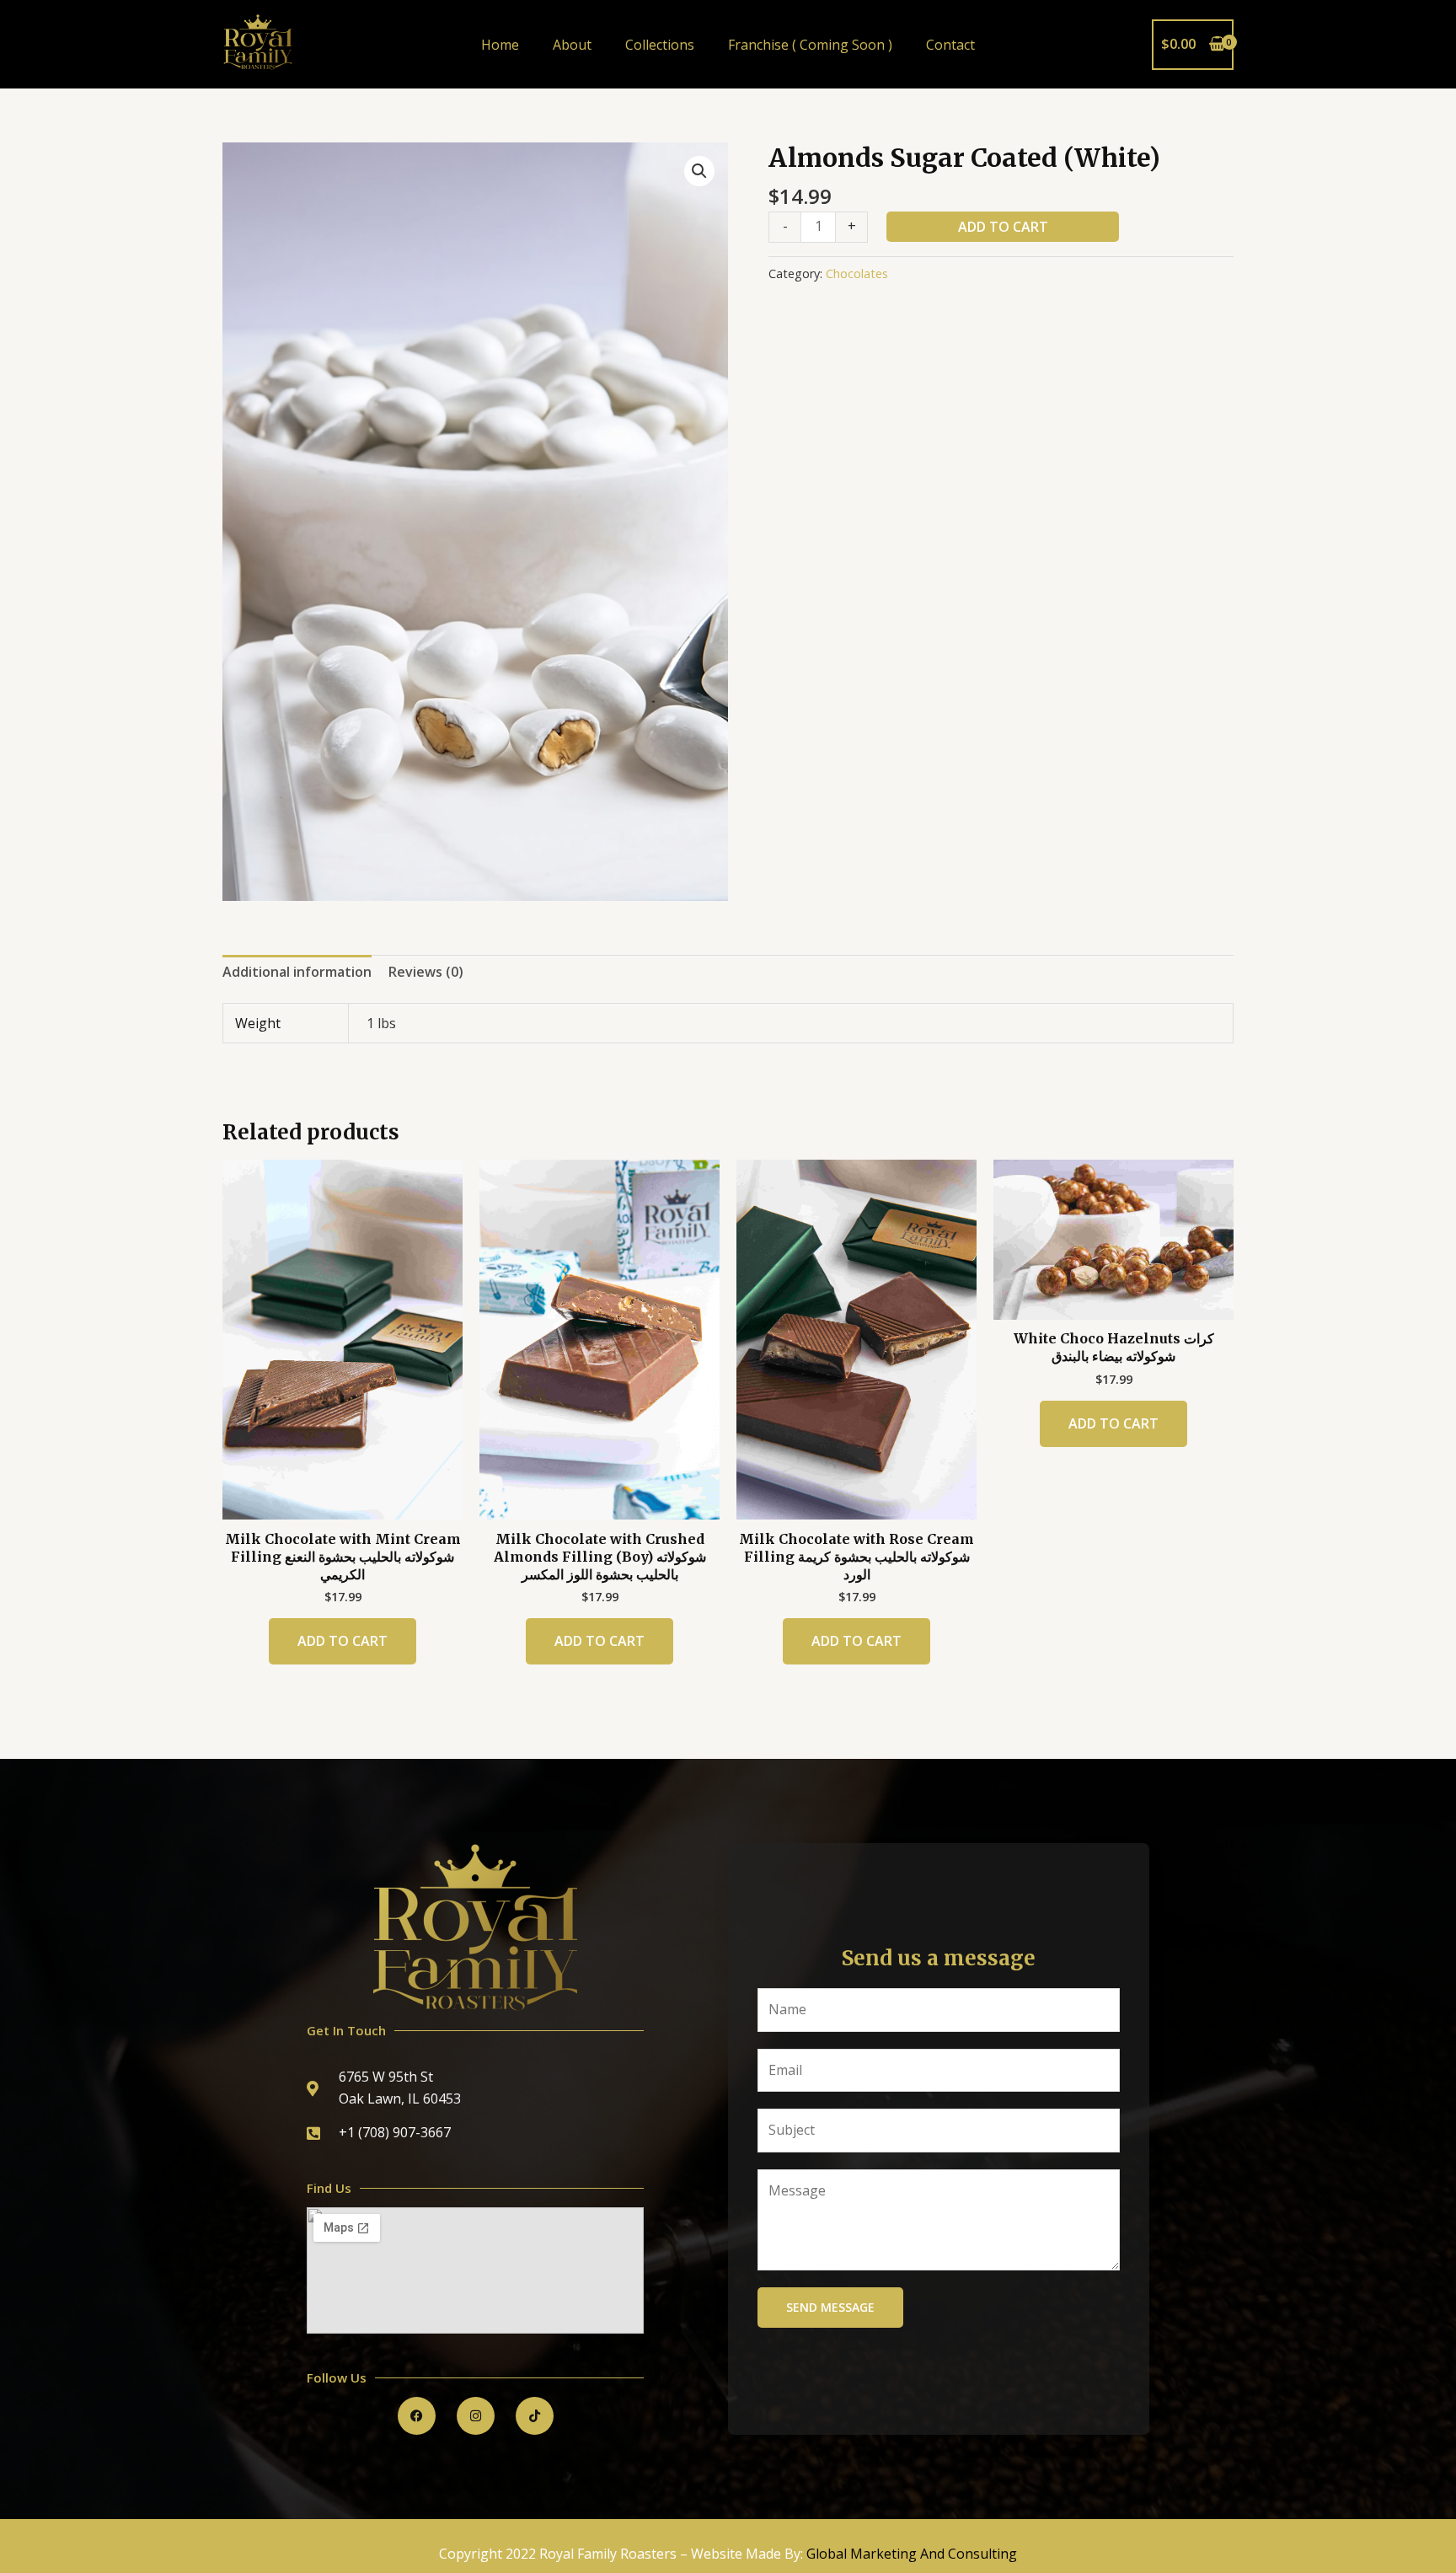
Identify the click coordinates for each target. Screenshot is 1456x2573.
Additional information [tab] (297, 972)
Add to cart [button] (343, 1641)
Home (500, 45)
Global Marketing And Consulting (912, 2554)
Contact (950, 45)
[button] (699, 171)
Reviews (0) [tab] (426, 972)
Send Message (830, 2307)
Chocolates (857, 273)
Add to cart (1003, 227)
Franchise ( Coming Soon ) (810, 45)
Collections (660, 45)
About (572, 45)
